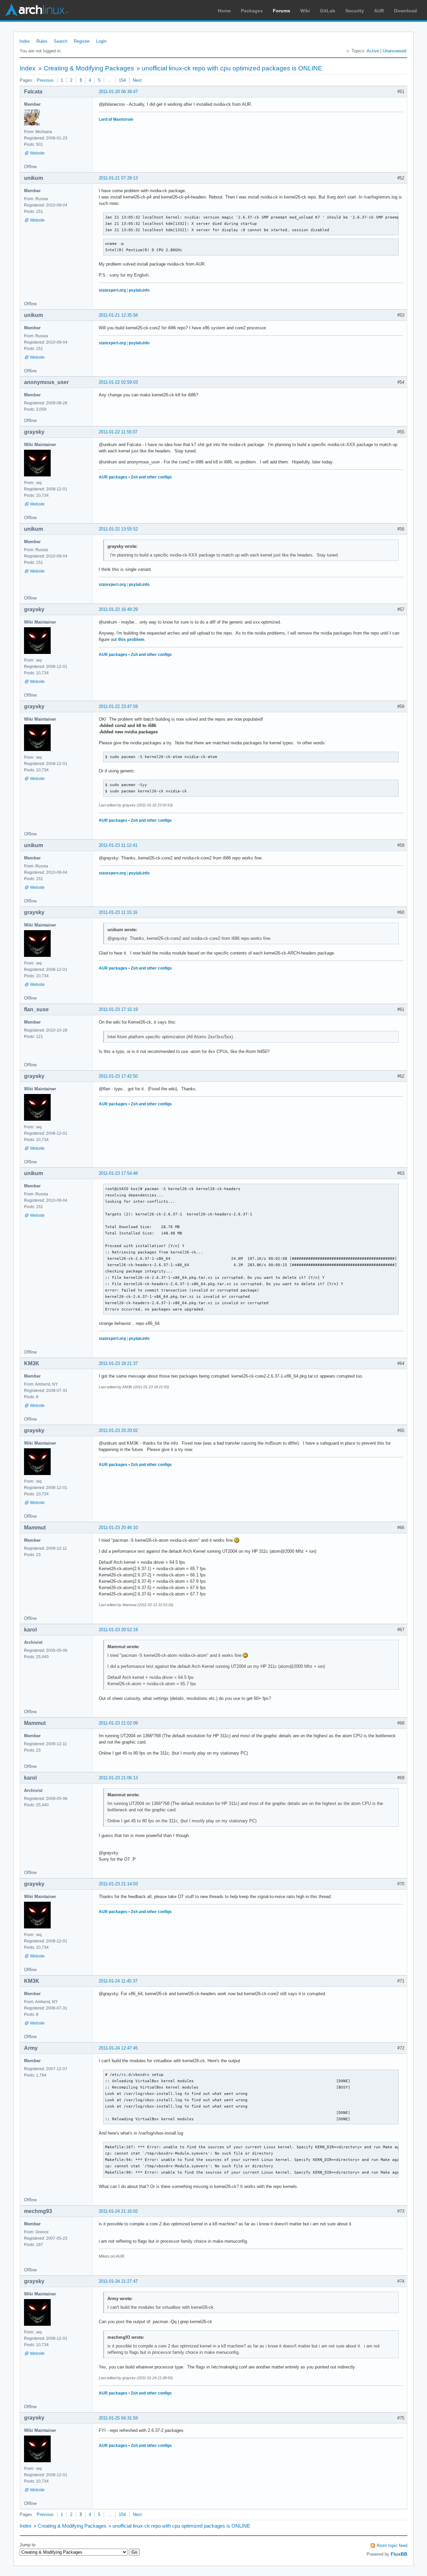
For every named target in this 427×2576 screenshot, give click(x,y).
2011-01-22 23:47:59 (118, 706)
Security (355, 11)
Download (405, 11)
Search (61, 41)
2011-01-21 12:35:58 (118, 315)
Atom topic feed (392, 2545)
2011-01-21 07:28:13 (118, 178)
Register (82, 41)
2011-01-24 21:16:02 (118, 2211)
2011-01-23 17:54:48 (118, 1173)
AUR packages (113, 477)
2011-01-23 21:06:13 (118, 1778)
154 (122, 80)
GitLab (328, 11)
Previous (45, 80)
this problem (131, 639)
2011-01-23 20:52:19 (118, 1630)
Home (224, 11)
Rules (42, 41)
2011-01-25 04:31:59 (118, 2418)
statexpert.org (112, 290)
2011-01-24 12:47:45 (118, 2048)
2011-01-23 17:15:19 (118, 1009)
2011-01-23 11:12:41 (118, 845)
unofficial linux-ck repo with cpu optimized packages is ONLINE (232, 68)
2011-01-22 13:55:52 (118, 529)
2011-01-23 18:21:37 (118, 1363)
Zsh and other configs (151, 477)
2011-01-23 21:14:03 (118, 1884)
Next (137, 80)
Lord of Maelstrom (116, 119)
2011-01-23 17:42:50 (118, 1076)
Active (373, 51)
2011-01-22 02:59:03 (118, 382)
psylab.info (139, 290)
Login (101, 41)
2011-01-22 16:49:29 (118, 609)
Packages (252, 11)
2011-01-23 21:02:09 (118, 1723)
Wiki (305, 11)
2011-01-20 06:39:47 (118, 92)
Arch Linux (37, 10)
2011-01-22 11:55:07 (118, 432)
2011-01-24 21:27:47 (118, 2281)
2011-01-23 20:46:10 (118, 1528)
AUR (379, 11)
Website (37, 153)
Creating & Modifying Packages (89, 68)
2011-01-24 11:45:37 (118, 1981)
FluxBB (399, 2554)
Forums (282, 11)
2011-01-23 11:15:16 (118, 912)
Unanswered (394, 51)
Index (25, 41)
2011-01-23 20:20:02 (118, 1430)
